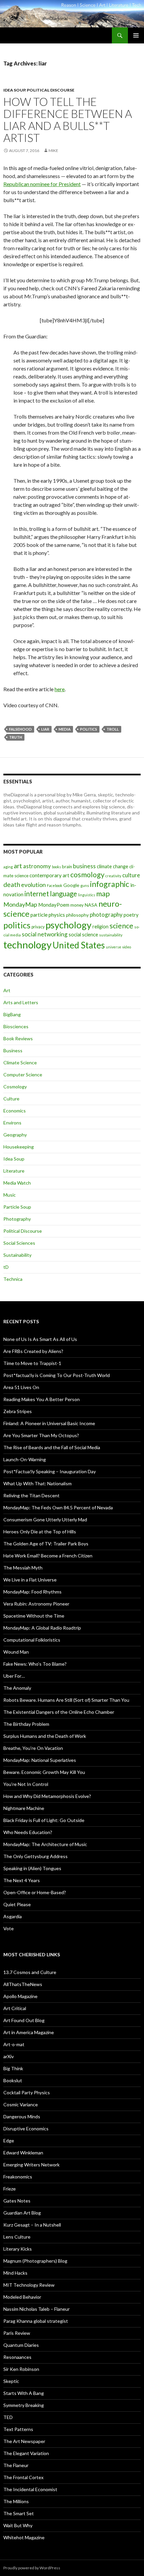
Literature (14, 1171)
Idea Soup (14, 90)
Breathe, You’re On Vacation (33, 1748)
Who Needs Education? (28, 1832)
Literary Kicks (18, 2249)
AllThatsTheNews (23, 1984)
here (60, 689)
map (103, 894)
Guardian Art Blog (22, 2213)
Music (10, 1195)
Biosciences (16, 1026)
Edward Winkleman (23, 2153)
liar (45, 729)
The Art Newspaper (24, 2441)
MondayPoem (54, 905)
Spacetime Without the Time (34, 1616)
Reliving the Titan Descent (31, 1495)
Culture (11, 1099)
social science (83, 934)
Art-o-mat (14, 2044)
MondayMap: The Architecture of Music (45, 1844)
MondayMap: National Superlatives (40, 1760)
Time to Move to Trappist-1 (32, 1363)
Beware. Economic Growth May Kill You (44, 1772)
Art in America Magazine (29, 2032)
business (84, 866)
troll (113, 729)
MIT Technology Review (29, 2285)
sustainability (111, 935)
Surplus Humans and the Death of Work (45, 1736)
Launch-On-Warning (25, 1459)
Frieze (10, 2189)
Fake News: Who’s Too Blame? (35, 1664)
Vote (9, 1928)
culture (131, 875)
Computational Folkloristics (32, 1640)
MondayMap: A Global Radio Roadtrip (42, 1628)
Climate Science (20, 1063)
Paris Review (17, 2333)
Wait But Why (18, 2525)
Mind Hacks (15, 2273)
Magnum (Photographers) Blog (35, 2261)
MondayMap (20, 904)
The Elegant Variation (26, 2453)
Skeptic (11, 2381)
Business (13, 1050)
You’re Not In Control (26, 1784)
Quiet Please (17, 1904)
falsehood (20, 729)
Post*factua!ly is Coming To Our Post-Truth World (57, 1375)
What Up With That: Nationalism (38, 1483)
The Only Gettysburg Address (35, 1856)
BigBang (12, 1014)
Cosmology (15, 1087)
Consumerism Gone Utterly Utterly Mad (45, 1520)
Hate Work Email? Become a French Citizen (48, 1556)
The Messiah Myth (23, 1568)
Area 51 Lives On (21, 1387)
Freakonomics (18, 2177)
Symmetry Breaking (24, 2405)
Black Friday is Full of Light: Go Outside (44, 1820)
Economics (15, 1111)
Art (7, 990)
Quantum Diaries (21, 2345)
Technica (13, 1279)
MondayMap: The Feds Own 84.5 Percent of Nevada (58, 1507)
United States (79, 945)
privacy (38, 927)
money (77, 905)
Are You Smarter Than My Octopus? (41, 1435)
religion (100, 927)
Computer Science (23, 1075)
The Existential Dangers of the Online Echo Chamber (59, 1712)
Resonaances (17, 2357)
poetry (131, 915)
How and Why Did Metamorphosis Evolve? (47, 1796)
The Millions (16, 2501)
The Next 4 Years (22, 1880)
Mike (53, 150)
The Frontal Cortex (23, 2477)
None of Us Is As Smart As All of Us (40, 1339)
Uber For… (14, 1676)
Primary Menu (136, 35)
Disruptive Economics (26, 2129)
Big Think (13, 2068)
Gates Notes (17, 2201)
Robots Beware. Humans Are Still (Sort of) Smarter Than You (66, 1700)
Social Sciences (19, 1243)
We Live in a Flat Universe (30, 1580)
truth (16, 737)
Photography (17, 1219)
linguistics (87, 895)
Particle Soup (17, 1207)
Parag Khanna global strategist (36, 2321)
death (12, 884)
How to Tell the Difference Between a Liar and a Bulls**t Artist (68, 120)
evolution (33, 885)
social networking (45, 934)
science (121, 926)
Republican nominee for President (42, 184)
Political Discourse (51, 90)
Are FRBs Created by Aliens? (33, 1351)
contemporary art (49, 875)
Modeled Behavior (22, 2297)
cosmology (87, 875)
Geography (15, 1135)
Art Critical (15, 2008)
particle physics (48, 915)
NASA (91, 905)
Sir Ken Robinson (21, 2369)
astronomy (37, 866)
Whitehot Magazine (24, 2537)
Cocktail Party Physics (27, 2092)
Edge (9, 2141)
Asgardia (13, 1916)
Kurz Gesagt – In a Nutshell (32, 2225)
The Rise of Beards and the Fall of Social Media (52, 1447)
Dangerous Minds (22, 2116)
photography (106, 915)
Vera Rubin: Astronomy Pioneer (36, 1604)
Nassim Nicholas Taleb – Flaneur (37, 2309)
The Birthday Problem (26, 1724)
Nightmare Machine (24, 1808)
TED (8, 2417)
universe (114, 947)
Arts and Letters (21, 1002)
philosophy (77, 915)
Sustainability (17, 1255)
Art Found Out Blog (24, 2020)
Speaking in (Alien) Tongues (32, 1868)
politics (89, 729)
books (56, 867)
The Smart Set (19, 2513)
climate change (113, 866)
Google (71, 885)
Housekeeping (19, 1147)
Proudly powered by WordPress (32, 2568)
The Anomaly (17, 1688)
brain (67, 867)
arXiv (9, 2056)
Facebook (55, 885)
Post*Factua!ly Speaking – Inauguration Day (50, 1471)
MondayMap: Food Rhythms (32, 1592)
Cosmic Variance (21, 2104)
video (127, 947)
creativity (113, 876)
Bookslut (13, 2080)
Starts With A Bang (24, 2393)
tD (6, 1267)
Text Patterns (18, 2429)
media (65, 729)
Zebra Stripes (18, 1411)
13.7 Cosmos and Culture (30, 1972)
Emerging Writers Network (31, 2165)
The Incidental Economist (30, 2489)
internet (37, 894)
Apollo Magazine (20, 1996)
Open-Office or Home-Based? (35, 1892)
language (63, 894)
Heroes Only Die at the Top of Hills (40, 1532)
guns (85, 885)
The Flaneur (16, 2465)
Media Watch (17, 1183)
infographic (110, 884)
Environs (12, 1123)
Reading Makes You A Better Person (42, 1399)
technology (27, 945)
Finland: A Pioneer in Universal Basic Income (49, 1423)
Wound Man (16, 1652)
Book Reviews (18, 1038)
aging (8, 867)
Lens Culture (17, 2237)
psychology (68, 925)
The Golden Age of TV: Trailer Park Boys (46, 1544)
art (18, 866)
